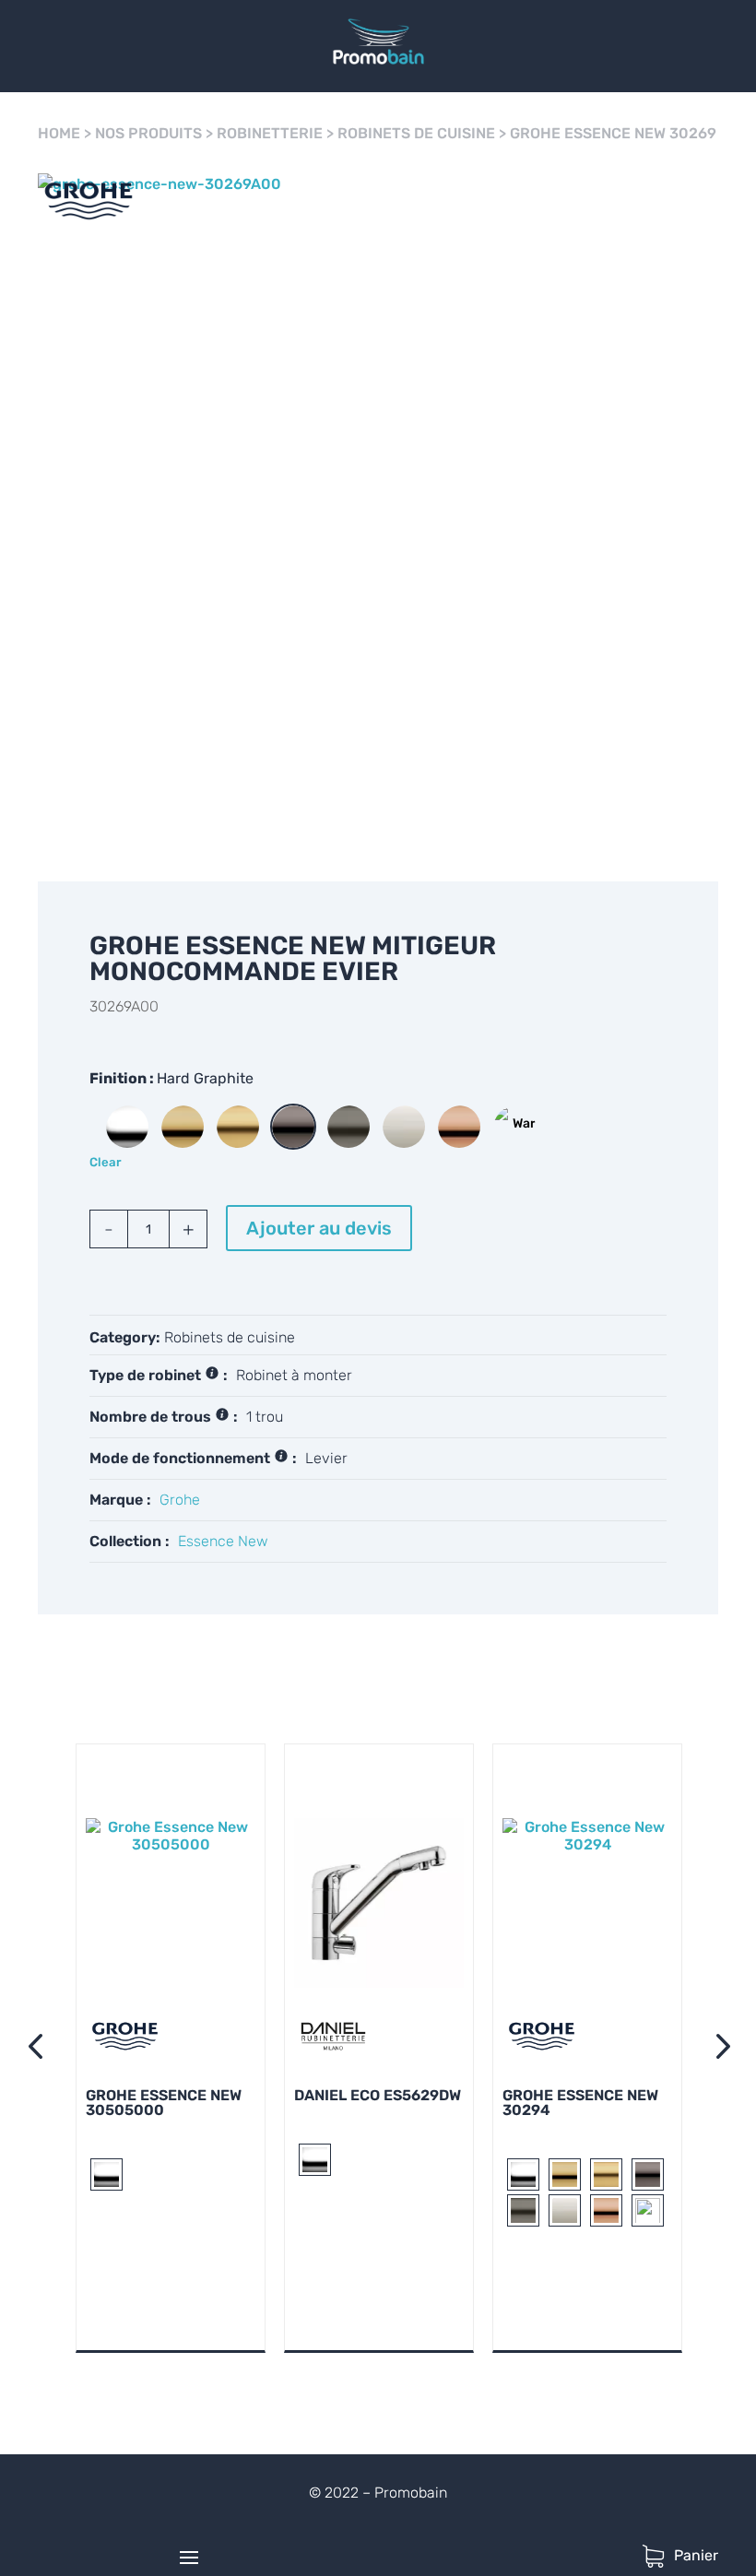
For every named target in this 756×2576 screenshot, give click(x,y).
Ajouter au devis (319, 1228)
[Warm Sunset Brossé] (514, 1127)
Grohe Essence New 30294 (580, 2103)
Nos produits (148, 133)
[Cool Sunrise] (183, 1127)
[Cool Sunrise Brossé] (238, 1127)
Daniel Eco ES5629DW (378, 2095)
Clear (106, 1162)
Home (59, 133)
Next (717, 2049)
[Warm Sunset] (459, 1127)
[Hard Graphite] (293, 1127)
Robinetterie (270, 133)
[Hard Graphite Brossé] (348, 1127)
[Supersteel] (404, 1127)
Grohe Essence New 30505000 (164, 2103)
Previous (39, 2049)
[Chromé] (127, 1127)
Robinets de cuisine (416, 133)
